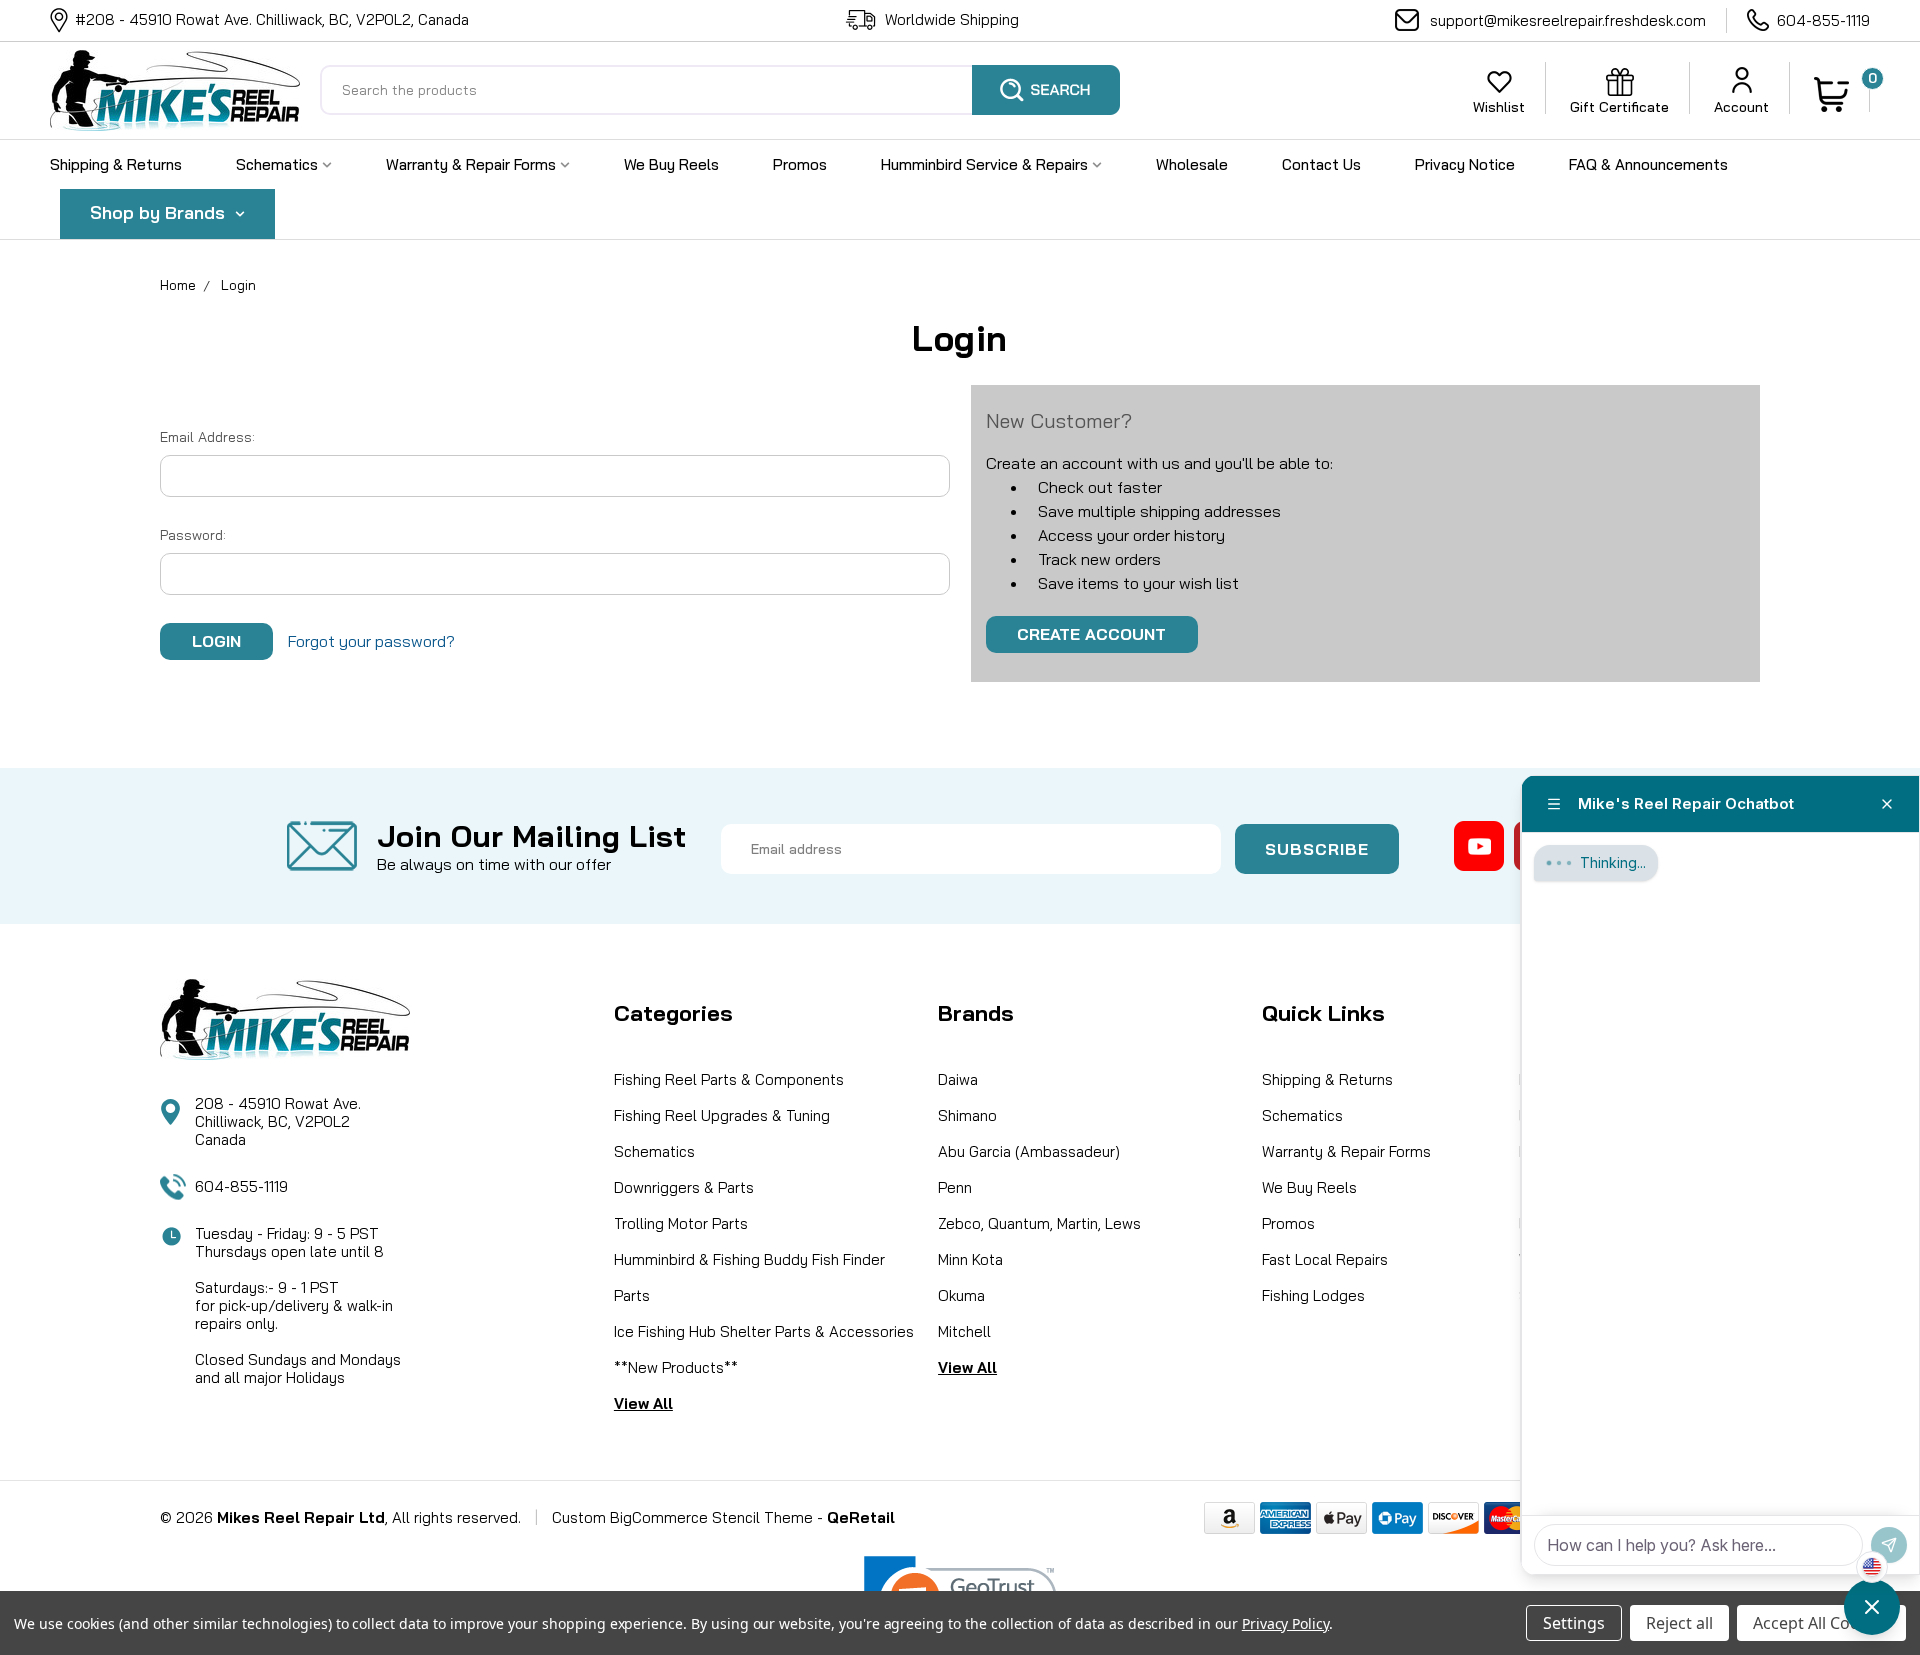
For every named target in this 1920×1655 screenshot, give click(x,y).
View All (643, 1403)
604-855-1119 (1823, 20)
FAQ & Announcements (1648, 164)
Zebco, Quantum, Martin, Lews (1039, 1223)
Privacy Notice (1465, 164)
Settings (1574, 1623)
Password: (193, 535)
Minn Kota (970, 1259)
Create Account (1091, 634)
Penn (955, 1187)
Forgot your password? (371, 641)
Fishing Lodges (1313, 1295)
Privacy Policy (1285, 1623)
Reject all (1679, 1623)
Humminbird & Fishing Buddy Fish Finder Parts (749, 1277)
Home (178, 285)
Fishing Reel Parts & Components (729, 1079)
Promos (800, 164)
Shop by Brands (160, 212)
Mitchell (964, 1331)
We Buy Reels (671, 164)
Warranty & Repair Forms (473, 164)
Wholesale (1192, 164)
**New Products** (676, 1367)
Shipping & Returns (116, 164)
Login (238, 285)
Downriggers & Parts (684, 1187)
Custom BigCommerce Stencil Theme (682, 1517)
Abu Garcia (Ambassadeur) (1029, 1151)
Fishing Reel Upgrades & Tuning (722, 1115)
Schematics (279, 164)
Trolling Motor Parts (681, 1223)
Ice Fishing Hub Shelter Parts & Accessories (764, 1331)
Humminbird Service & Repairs (986, 164)
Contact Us (1321, 164)
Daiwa (958, 1079)
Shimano (967, 1115)
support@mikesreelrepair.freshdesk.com (1568, 20)
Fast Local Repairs (1325, 1259)
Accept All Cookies (1821, 1623)
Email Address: (207, 437)
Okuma (961, 1295)
